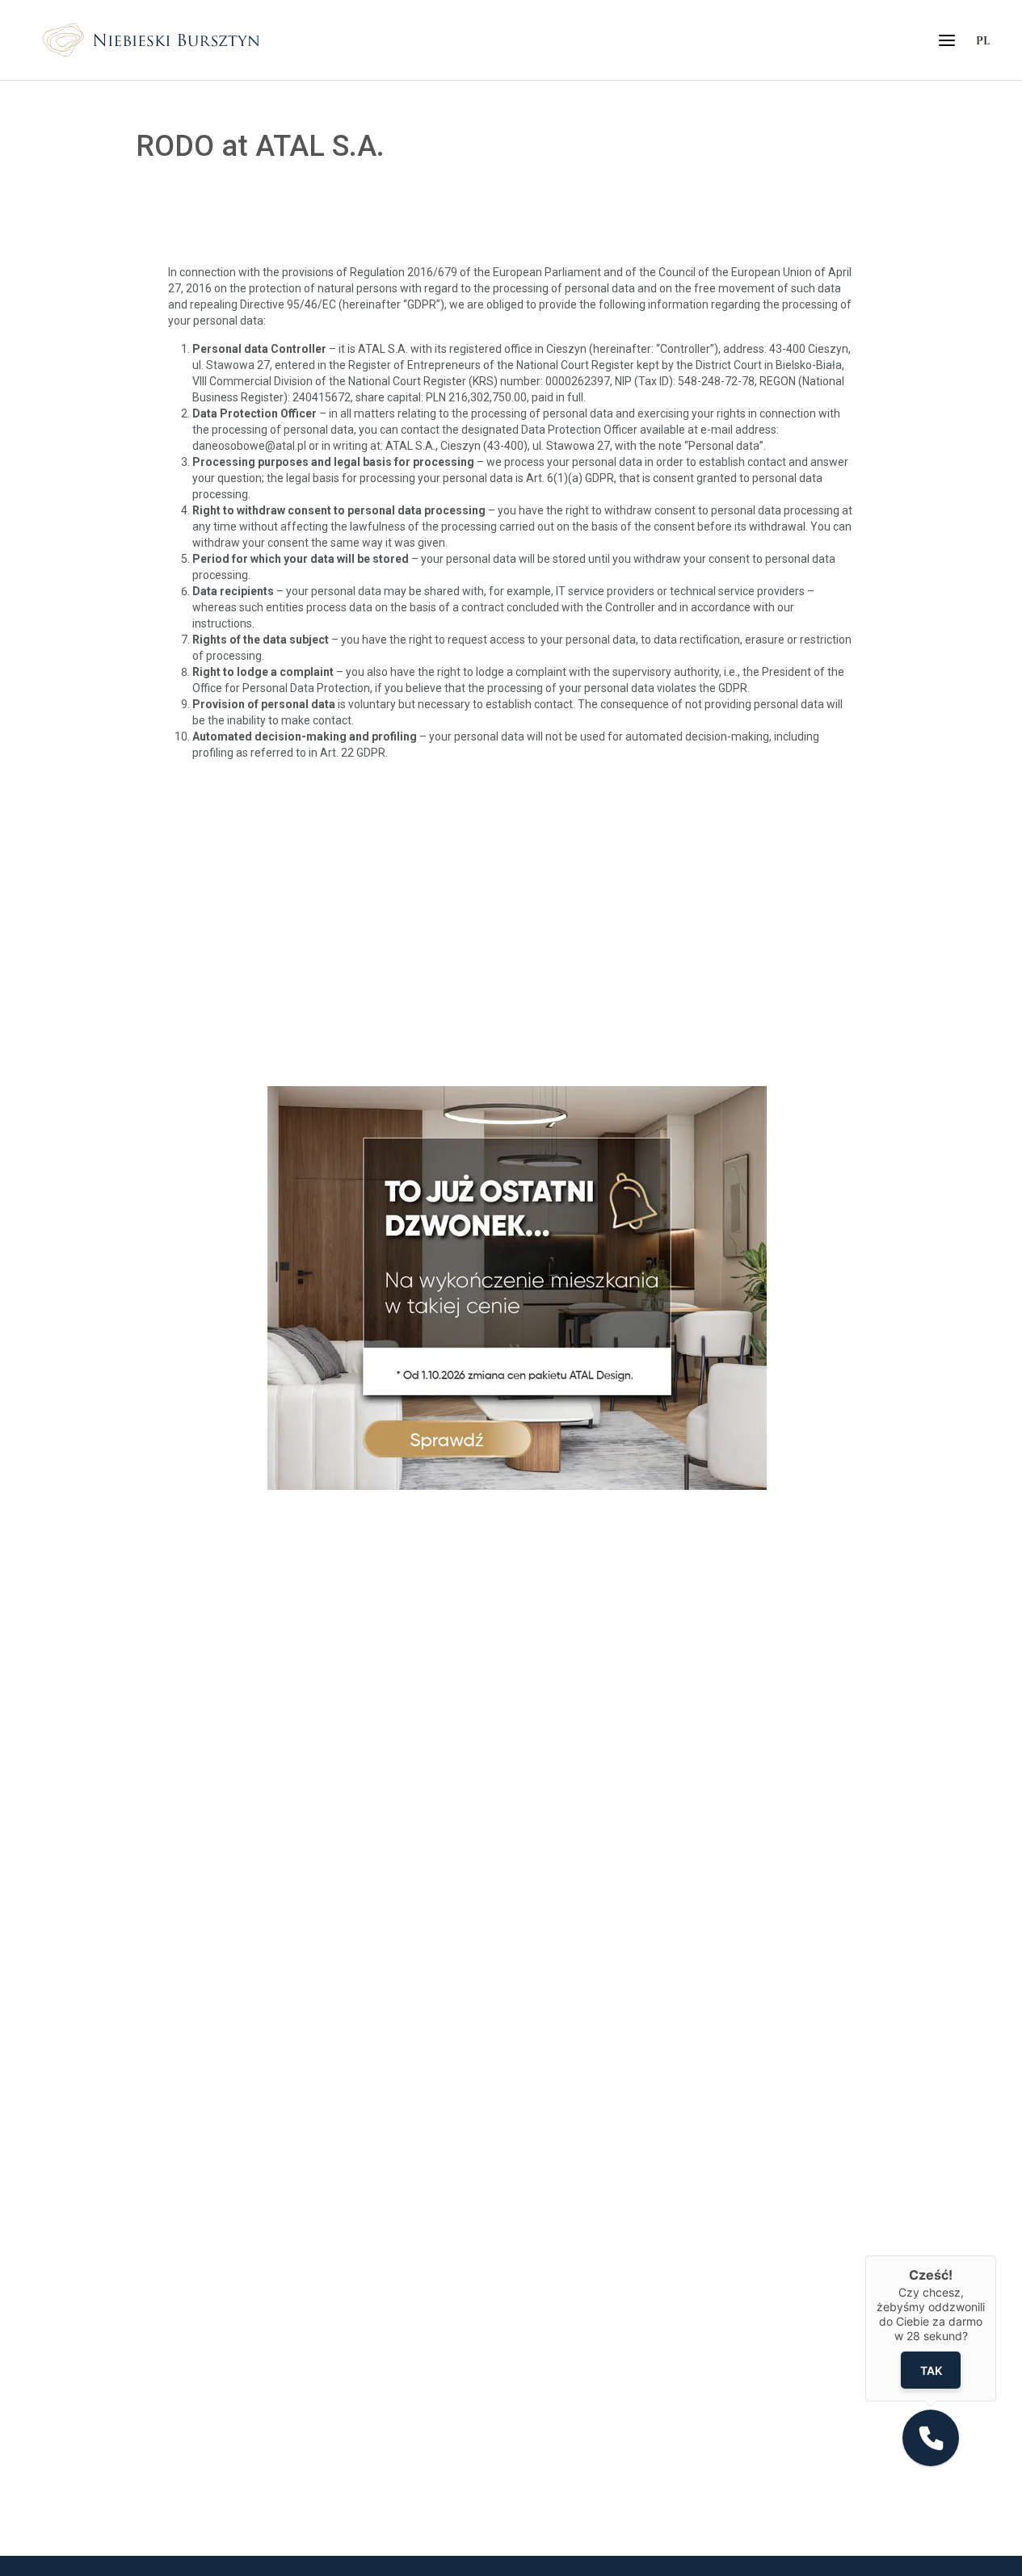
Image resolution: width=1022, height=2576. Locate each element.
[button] (931, 2438)
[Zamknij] (996, 2255)
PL (983, 40)
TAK (931, 2370)
